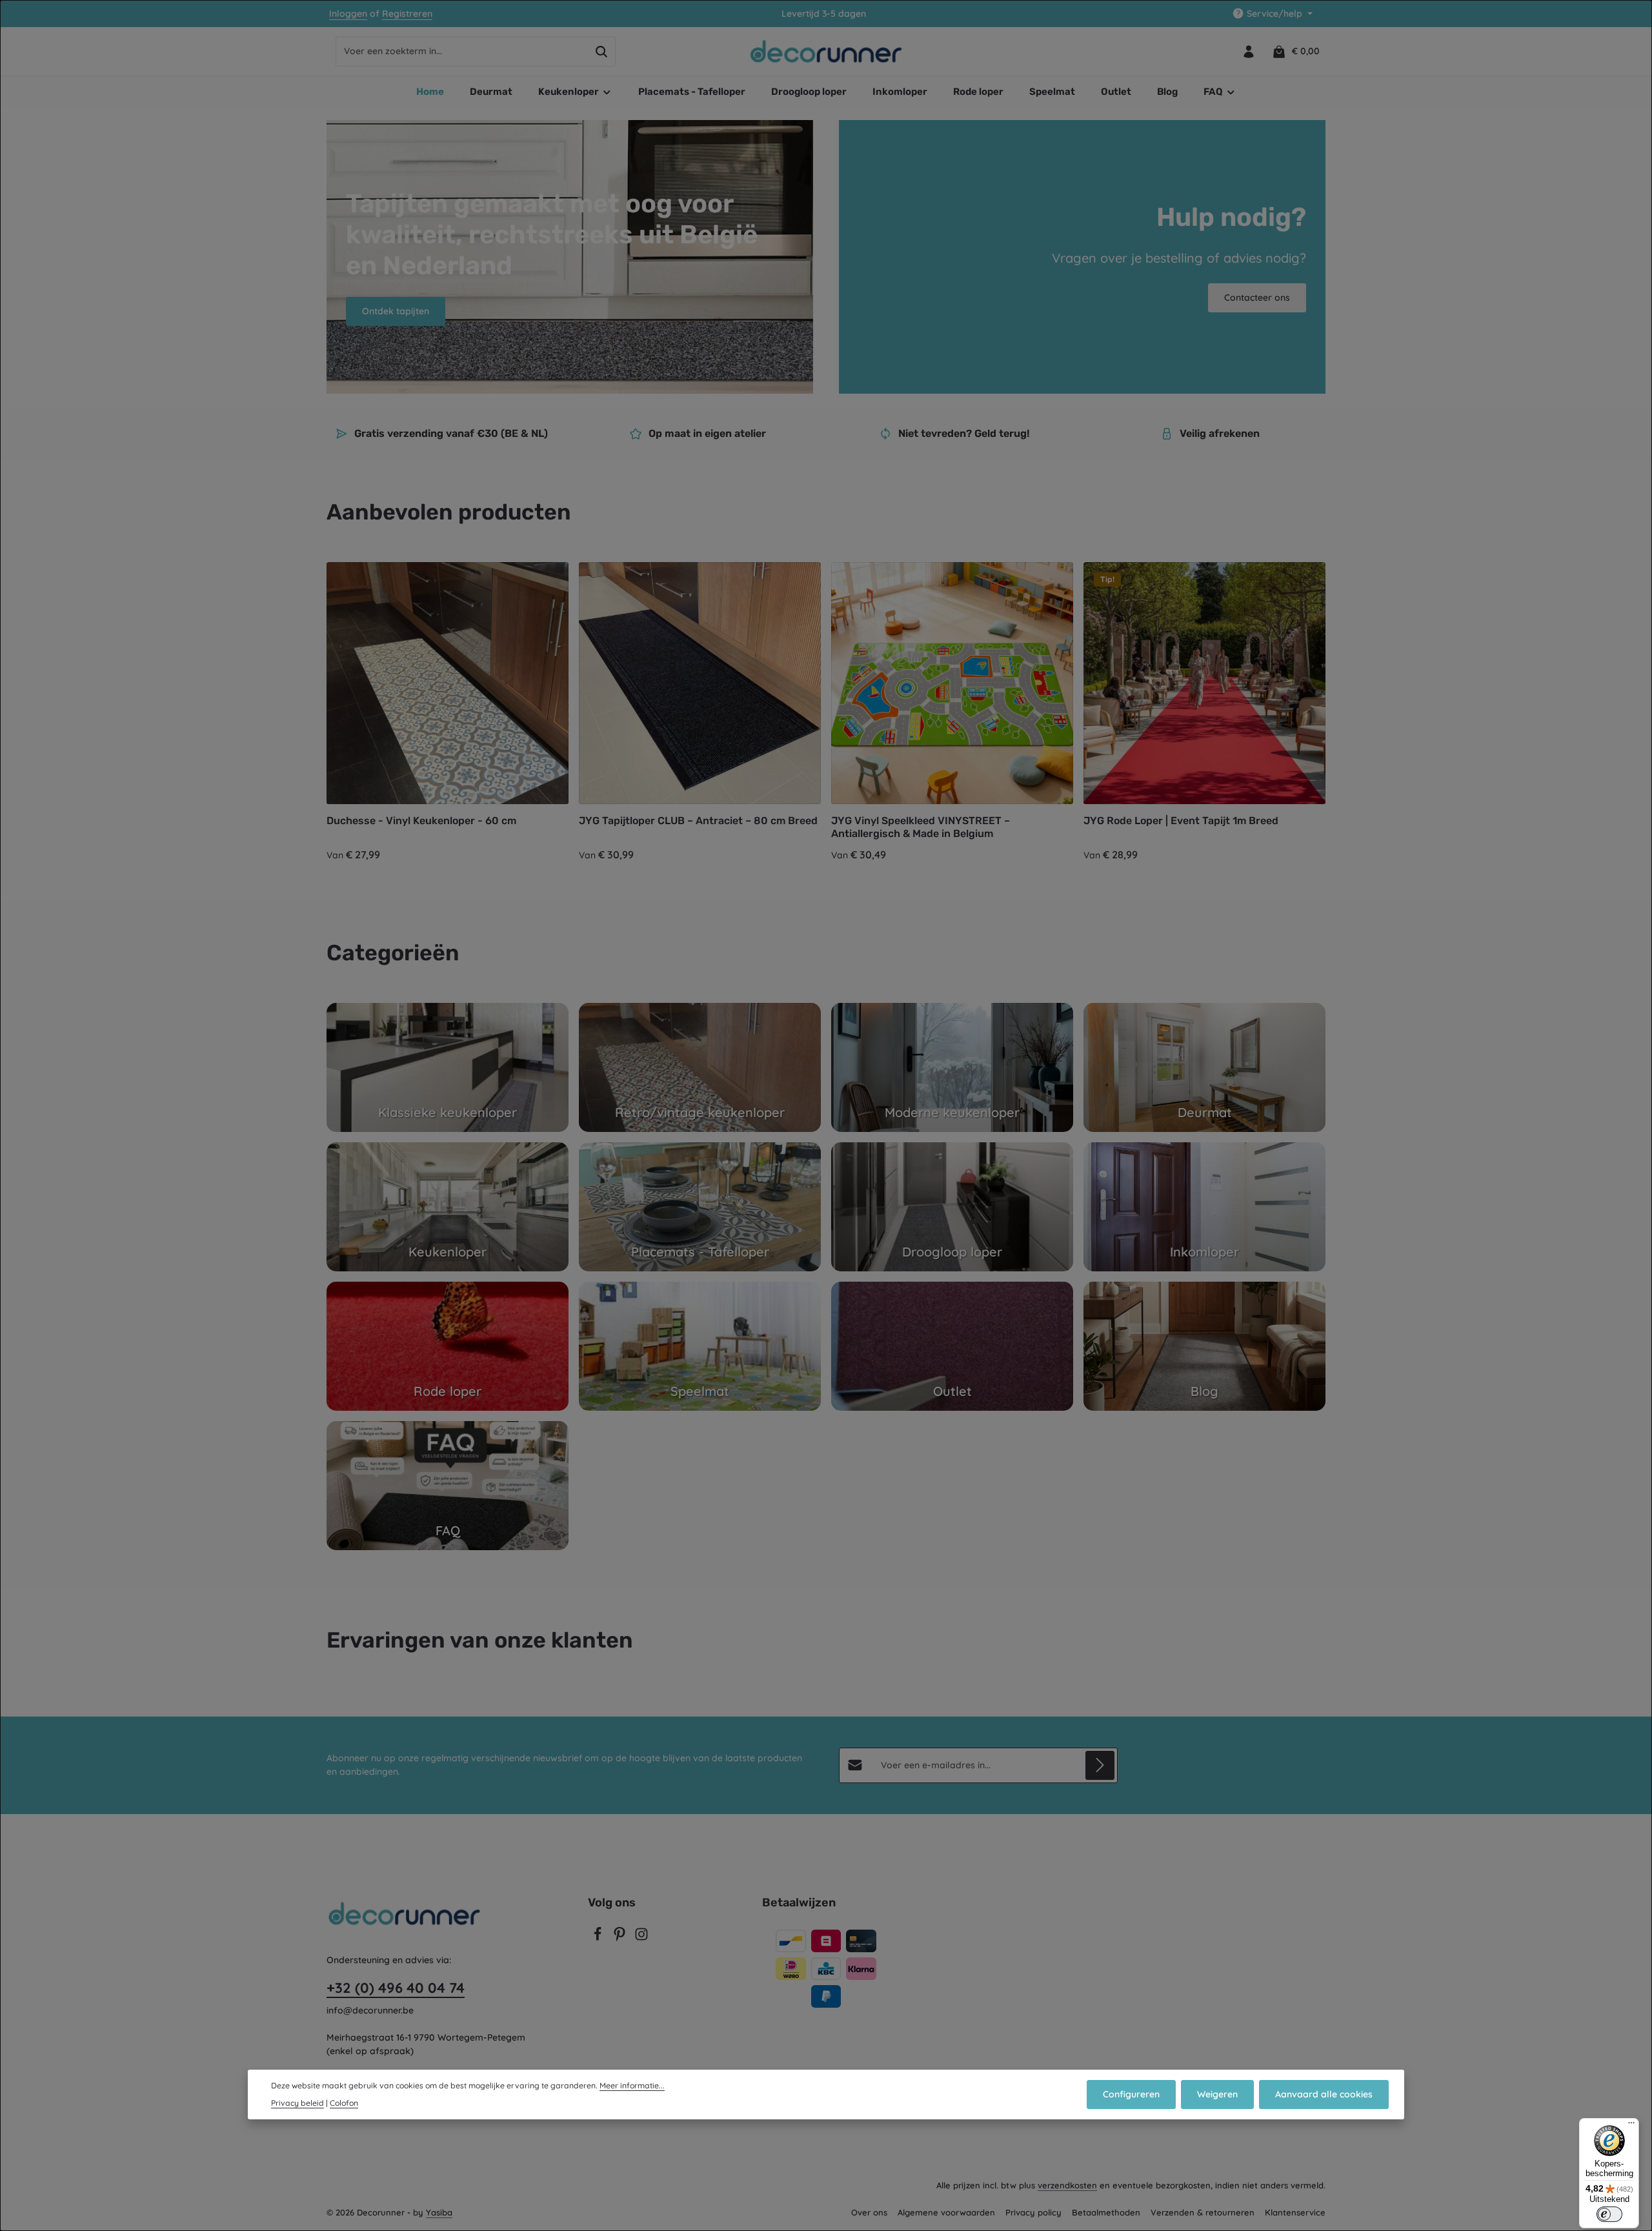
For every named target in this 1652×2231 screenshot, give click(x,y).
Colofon (344, 2103)
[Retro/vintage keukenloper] (700, 1067)
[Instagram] (641, 1938)
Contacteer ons (1257, 298)
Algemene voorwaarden (946, 2212)
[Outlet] (952, 1346)
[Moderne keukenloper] (952, 1067)
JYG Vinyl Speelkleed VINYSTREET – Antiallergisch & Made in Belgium (921, 827)
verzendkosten (1067, 2185)
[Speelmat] (700, 1346)
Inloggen (348, 14)
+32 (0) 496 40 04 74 (396, 1988)
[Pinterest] (621, 1938)
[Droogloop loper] (952, 1207)
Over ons (869, 2212)
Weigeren (1217, 2094)
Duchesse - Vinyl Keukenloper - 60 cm (421, 821)
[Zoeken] (602, 52)
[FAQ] (448, 1486)
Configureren (1131, 2094)
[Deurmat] (1204, 1067)
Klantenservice (1295, 2212)
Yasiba (439, 2212)
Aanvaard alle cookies (1324, 2094)
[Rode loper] (448, 1346)
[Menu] (1631, 2126)
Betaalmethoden (1106, 2212)
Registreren (407, 14)
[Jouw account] (1248, 51)
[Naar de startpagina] (826, 52)
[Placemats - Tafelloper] (700, 1207)
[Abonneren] (1100, 1765)
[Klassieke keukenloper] (448, 1067)
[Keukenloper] (448, 1207)
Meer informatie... (632, 2085)
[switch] (1609, 2214)
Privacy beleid (297, 2103)
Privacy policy (1033, 2212)
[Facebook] (599, 1938)
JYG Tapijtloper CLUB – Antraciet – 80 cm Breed (698, 821)
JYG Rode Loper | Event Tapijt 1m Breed (1181, 821)
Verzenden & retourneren (1203, 2212)
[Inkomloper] (1204, 1207)
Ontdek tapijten (396, 311)
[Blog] (1204, 1346)
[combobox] (462, 52)
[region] (826, 712)
